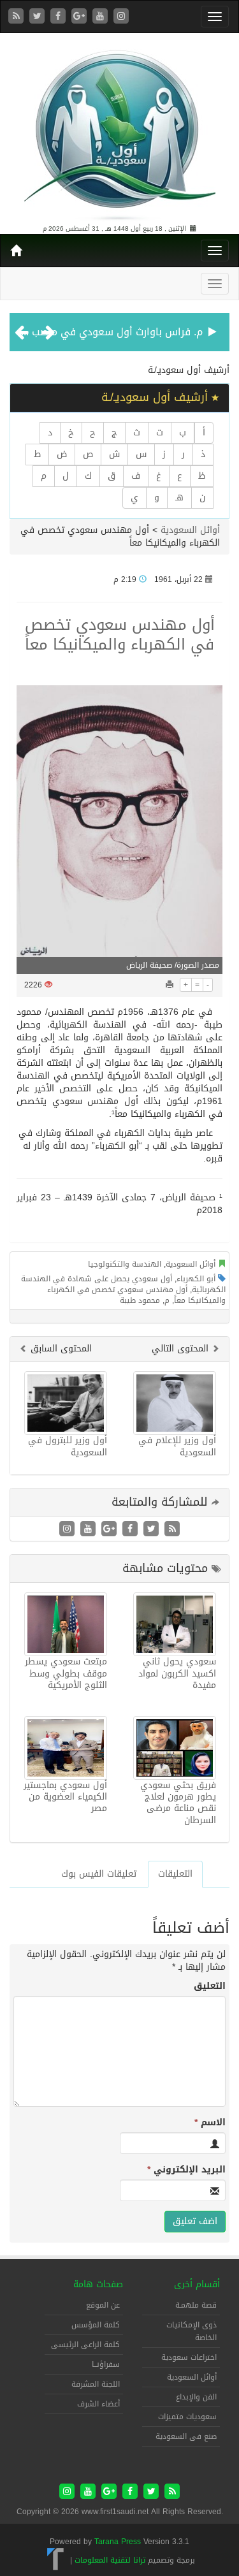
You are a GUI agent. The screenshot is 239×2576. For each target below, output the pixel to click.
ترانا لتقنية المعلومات (110, 2560)
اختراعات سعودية (189, 2357)
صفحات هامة (98, 2284)
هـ (179, 498)
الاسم (210, 2123)
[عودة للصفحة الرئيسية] (120, 130)
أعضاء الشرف (98, 2404)
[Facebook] (60, 17)
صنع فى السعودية (186, 2436)
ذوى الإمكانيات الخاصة (192, 2331)
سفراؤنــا (106, 2364)
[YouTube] (102, 17)
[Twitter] (39, 17)
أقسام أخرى (197, 2284)
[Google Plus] (81, 17)
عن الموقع (103, 2305)
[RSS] (18, 17)
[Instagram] (121, 17)
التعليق (210, 1986)
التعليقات (175, 1874)
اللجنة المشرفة (96, 2384)
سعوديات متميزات (187, 2417)
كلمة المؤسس (96, 2325)
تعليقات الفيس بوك (99, 1874)
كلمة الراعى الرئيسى (85, 2345)
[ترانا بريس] (56, 2560)
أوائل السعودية (190, 530)
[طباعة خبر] (170, 985)
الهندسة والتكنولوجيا (125, 1264)
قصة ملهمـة (196, 2305)
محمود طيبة (140, 1300)
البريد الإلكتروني (186, 2170)
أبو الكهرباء (196, 1279)
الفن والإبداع (196, 2397)
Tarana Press (118, 2542)
